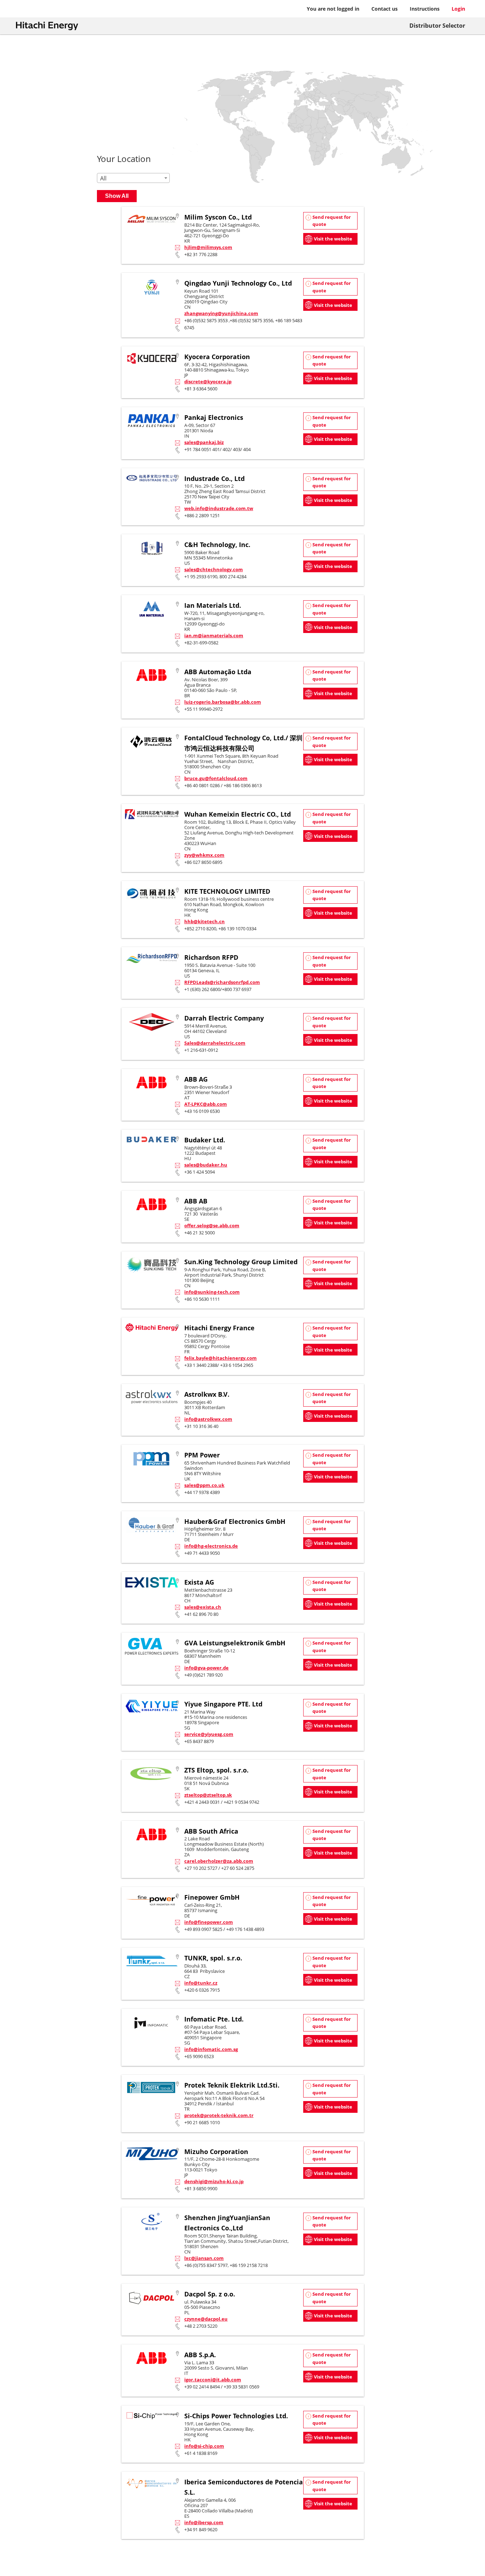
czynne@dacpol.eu (206, 2319)
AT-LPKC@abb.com (206, 1104)
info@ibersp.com (204, 2522)
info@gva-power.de (206, 1668)
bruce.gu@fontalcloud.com (216, 778)
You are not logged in (333, 9)
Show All (117, 196)
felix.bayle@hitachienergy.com (220, 1358)
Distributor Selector (437, 26)
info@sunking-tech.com (212, 1292)
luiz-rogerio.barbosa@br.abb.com (223, 702)
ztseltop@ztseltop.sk (208, 1795)
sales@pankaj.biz (204, 442)
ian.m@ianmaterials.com (214, 635)
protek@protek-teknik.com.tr (219, 2115)
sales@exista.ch (203, 1607)
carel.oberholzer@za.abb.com (219, 1861)
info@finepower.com (209, 1922)
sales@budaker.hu (206, 1165)
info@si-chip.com (204, 2446)
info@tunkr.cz (201, 1983)
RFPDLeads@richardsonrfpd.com (222, 982)
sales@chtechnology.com (214, 569)
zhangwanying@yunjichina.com (221, 313)
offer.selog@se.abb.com (212, 1225)
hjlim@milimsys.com (208, 247)
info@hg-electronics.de (211, 1546)
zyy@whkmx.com (204, 855)
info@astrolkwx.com (208, 1419)
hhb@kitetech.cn (205, 921)
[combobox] (133, 178)
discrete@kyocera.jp (208, 381)
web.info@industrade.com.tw (219, 508)
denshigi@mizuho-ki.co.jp (214, 2181)
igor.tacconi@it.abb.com (213, 2380)
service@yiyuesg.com (209, 1734)
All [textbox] (103, 178)
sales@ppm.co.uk (204, 1485)
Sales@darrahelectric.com (215, 1043)
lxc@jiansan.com (204, 2258)
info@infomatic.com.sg (211, 2049)
